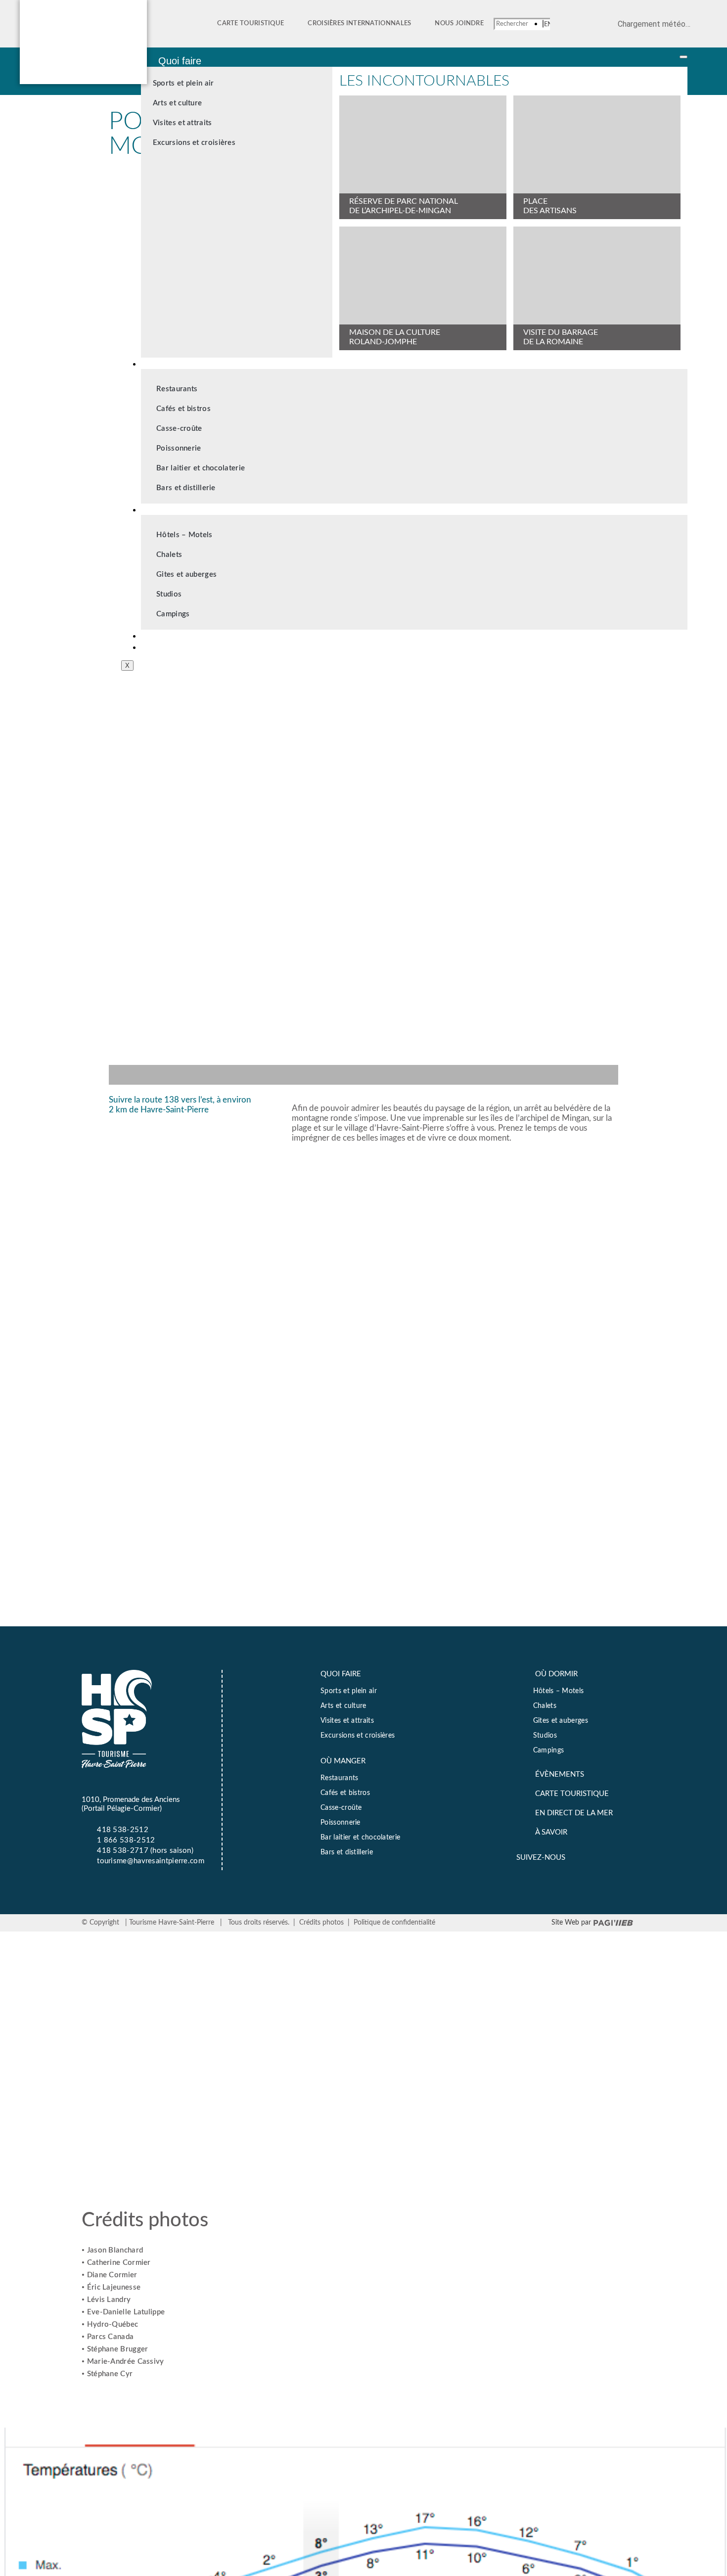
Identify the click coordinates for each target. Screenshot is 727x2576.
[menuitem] (548, 24)
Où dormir (181, 509)
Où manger (183, 363)
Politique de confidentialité (394, 1923)
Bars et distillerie (186, 488)
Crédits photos (321, 1923)
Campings (173, 614)
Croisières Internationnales (359, 23)
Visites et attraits (182, 123)
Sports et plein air (183, 83)
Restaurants (177, 389)
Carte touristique (250, 23)
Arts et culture (178, 103)
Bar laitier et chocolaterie (201, 468)
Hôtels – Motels (184, 535)
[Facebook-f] (592, 1856)
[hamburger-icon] (683, 57)
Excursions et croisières (194, 143)
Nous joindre (459, 23)
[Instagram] (628, 1856)
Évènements (186, 635)
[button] (363, 1070)
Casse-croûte (179, 429)
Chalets (169, 555)
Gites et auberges (186, 575)
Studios (169, 594)
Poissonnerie (179, 448)
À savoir (176, 646)
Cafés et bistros (183, 409)
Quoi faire (180, 61)
